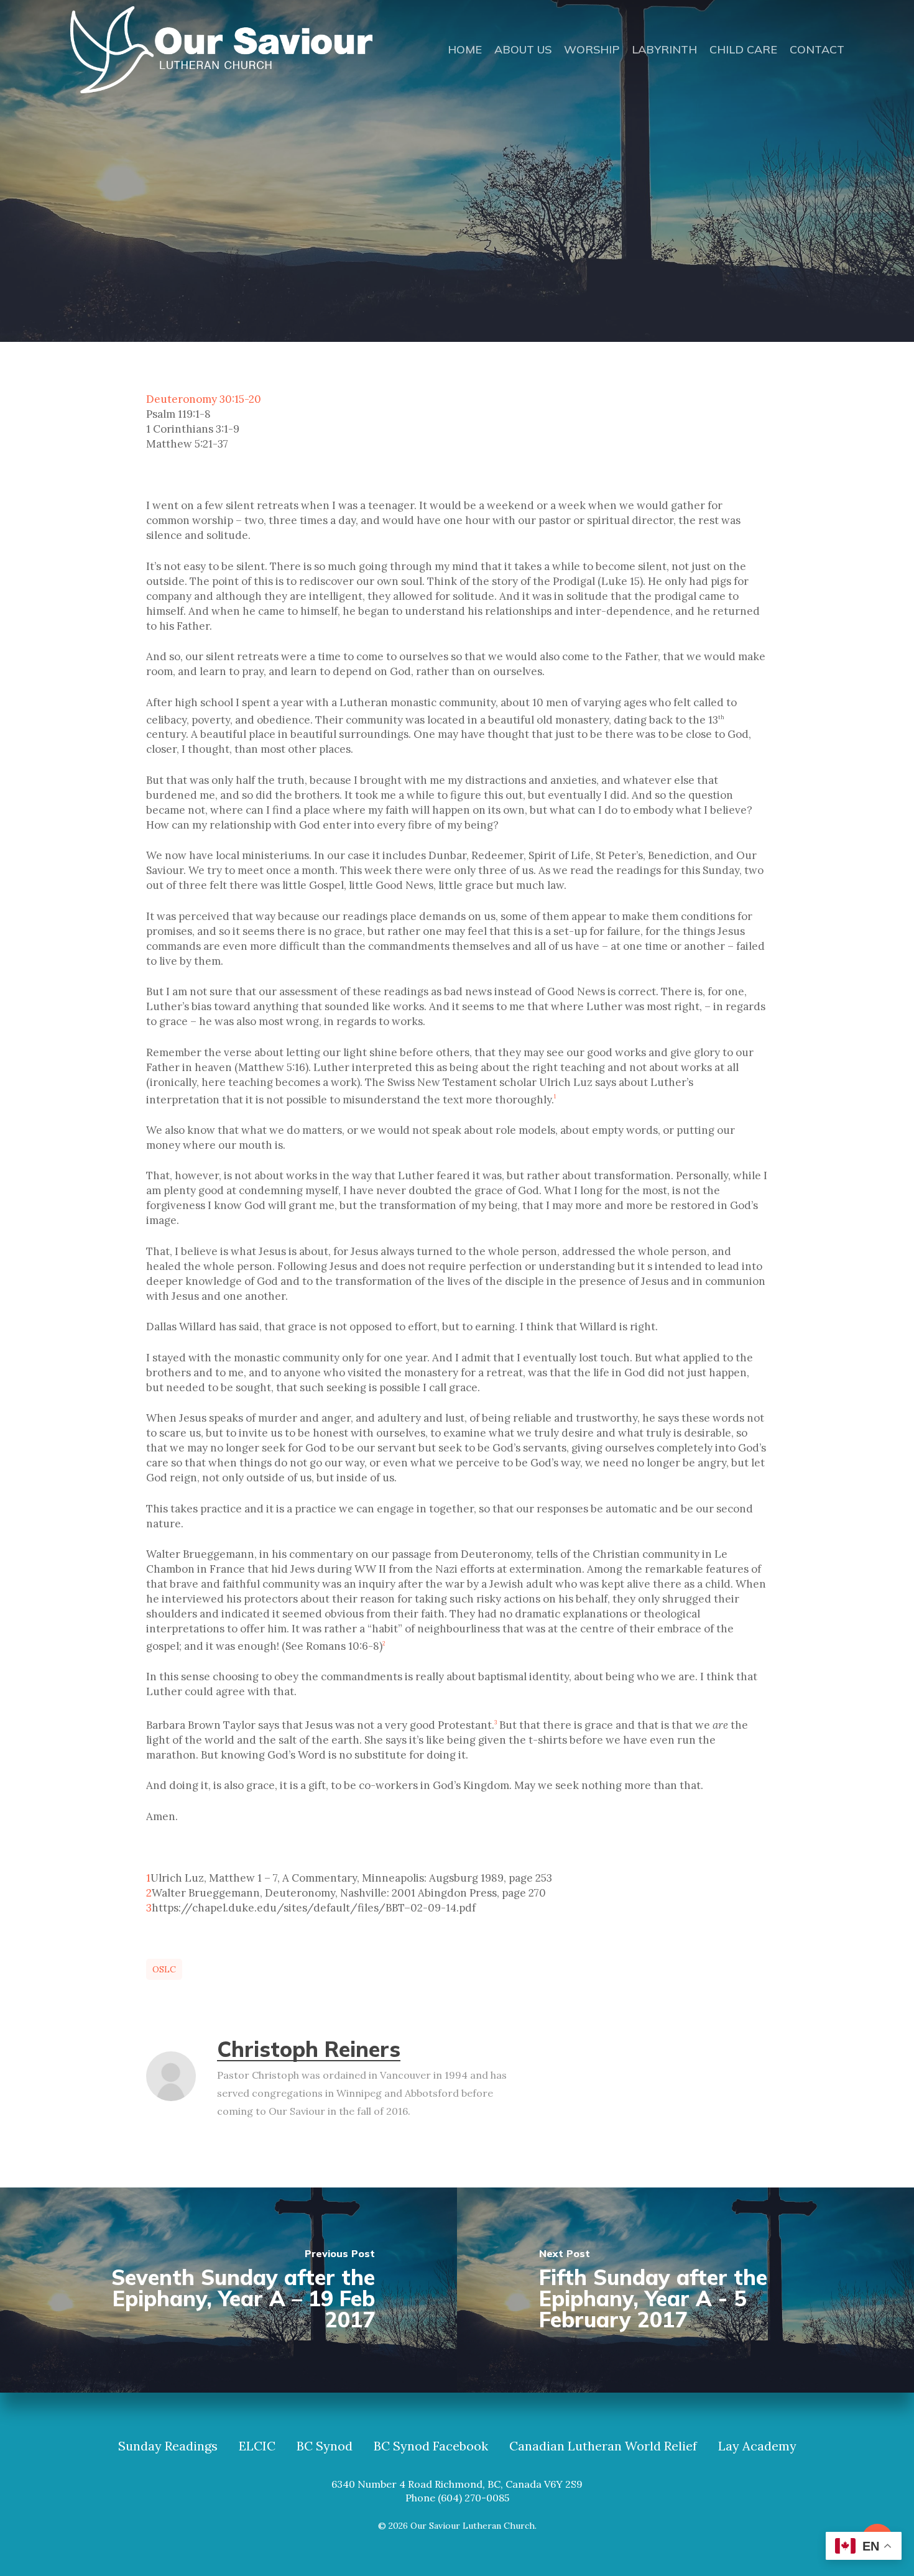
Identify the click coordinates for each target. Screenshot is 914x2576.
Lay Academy (757, 2446)
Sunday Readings (168, 2446)
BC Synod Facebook (431, 2446)
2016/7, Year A (423, 255)
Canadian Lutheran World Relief (603, 2446)
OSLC (164, 1969)
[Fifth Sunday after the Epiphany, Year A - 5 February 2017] (685, 2290)
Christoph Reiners (309, 2049)
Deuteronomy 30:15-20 (204, 399)
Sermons (506, 255)
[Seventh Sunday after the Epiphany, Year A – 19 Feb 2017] (228, 2290)
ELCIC (257, 2446)
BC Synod (325, 2446)
